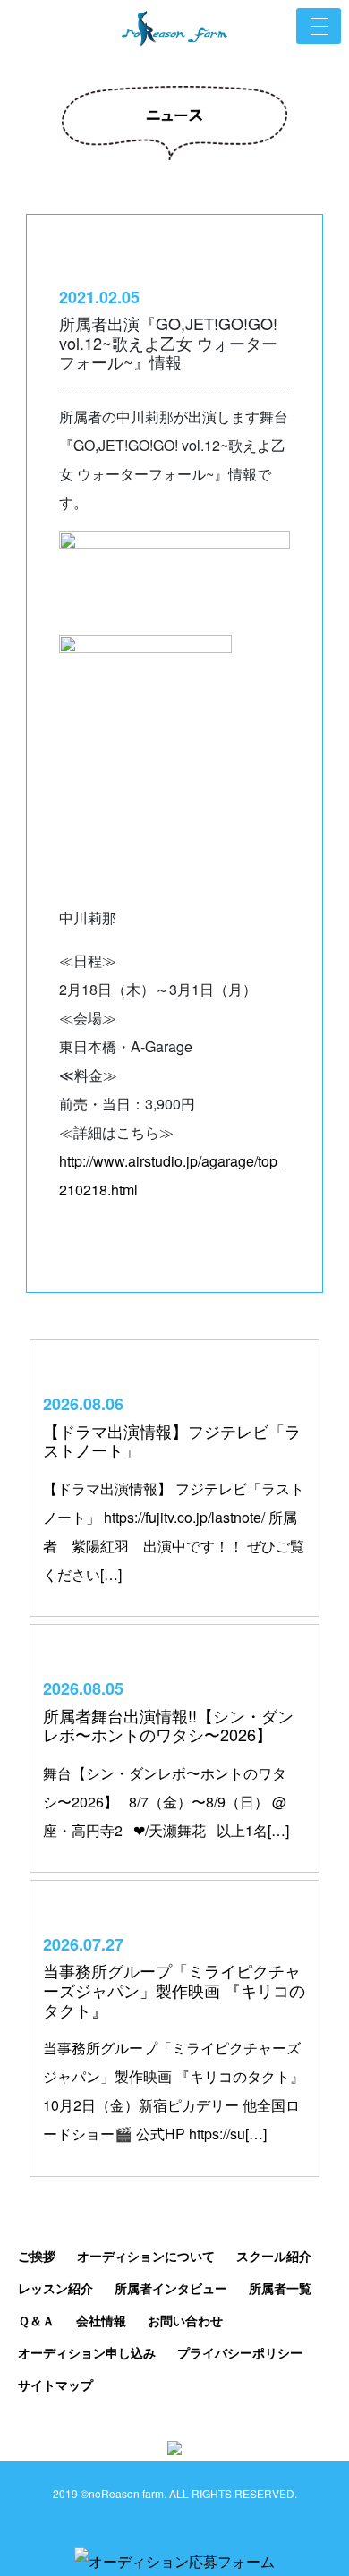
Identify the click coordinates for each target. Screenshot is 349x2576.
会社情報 (101, 2320)
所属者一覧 (280, 2288)
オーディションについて (146, 2256)
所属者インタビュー (171, 2288)
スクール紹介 (274, 2256)
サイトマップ (55, 2385)
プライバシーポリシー (240, 2352)
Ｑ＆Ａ (36, 2320)
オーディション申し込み (87, 2352)
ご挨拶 (37, 2256)
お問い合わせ (185, 2320)
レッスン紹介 (55, 2288)
